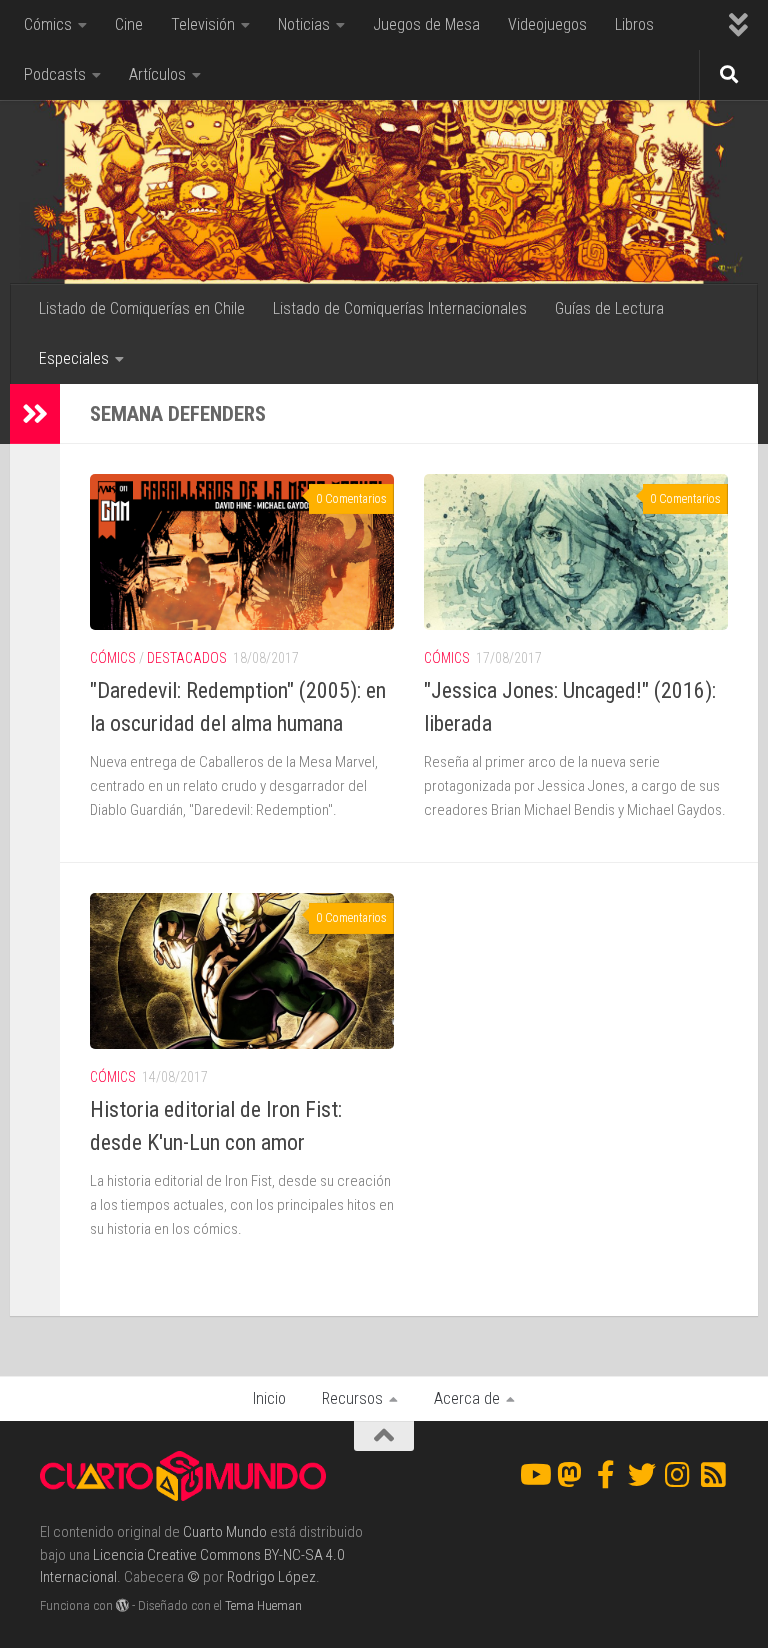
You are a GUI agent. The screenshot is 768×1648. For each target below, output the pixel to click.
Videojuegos (547, 24)
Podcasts (55, 74)
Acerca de (467, 1398)
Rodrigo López (271, 1577)
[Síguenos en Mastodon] (570, 1475)
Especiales (74, 358)
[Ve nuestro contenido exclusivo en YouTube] (534, 1475)
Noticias (304, 24)
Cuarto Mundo (225, 1532)
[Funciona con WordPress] (122, 1605)
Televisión (203, 24)
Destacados (187, 658)
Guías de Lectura (609, 308)
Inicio (269, 1398)
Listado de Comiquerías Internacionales (400, 308)
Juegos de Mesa (426, 24)
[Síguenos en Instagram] (678, 1475)
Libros (634, 24)
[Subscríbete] (714, 1475)
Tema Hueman (263, 1605)
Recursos (352, 1398)
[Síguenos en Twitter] (642, 1475)
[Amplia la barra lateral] (35, 414)
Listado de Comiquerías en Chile (142, 308)
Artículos (157, 74)
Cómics (48, 24)
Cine (129, 24)
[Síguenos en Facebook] (606, 1475)
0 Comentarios (351, 499)
